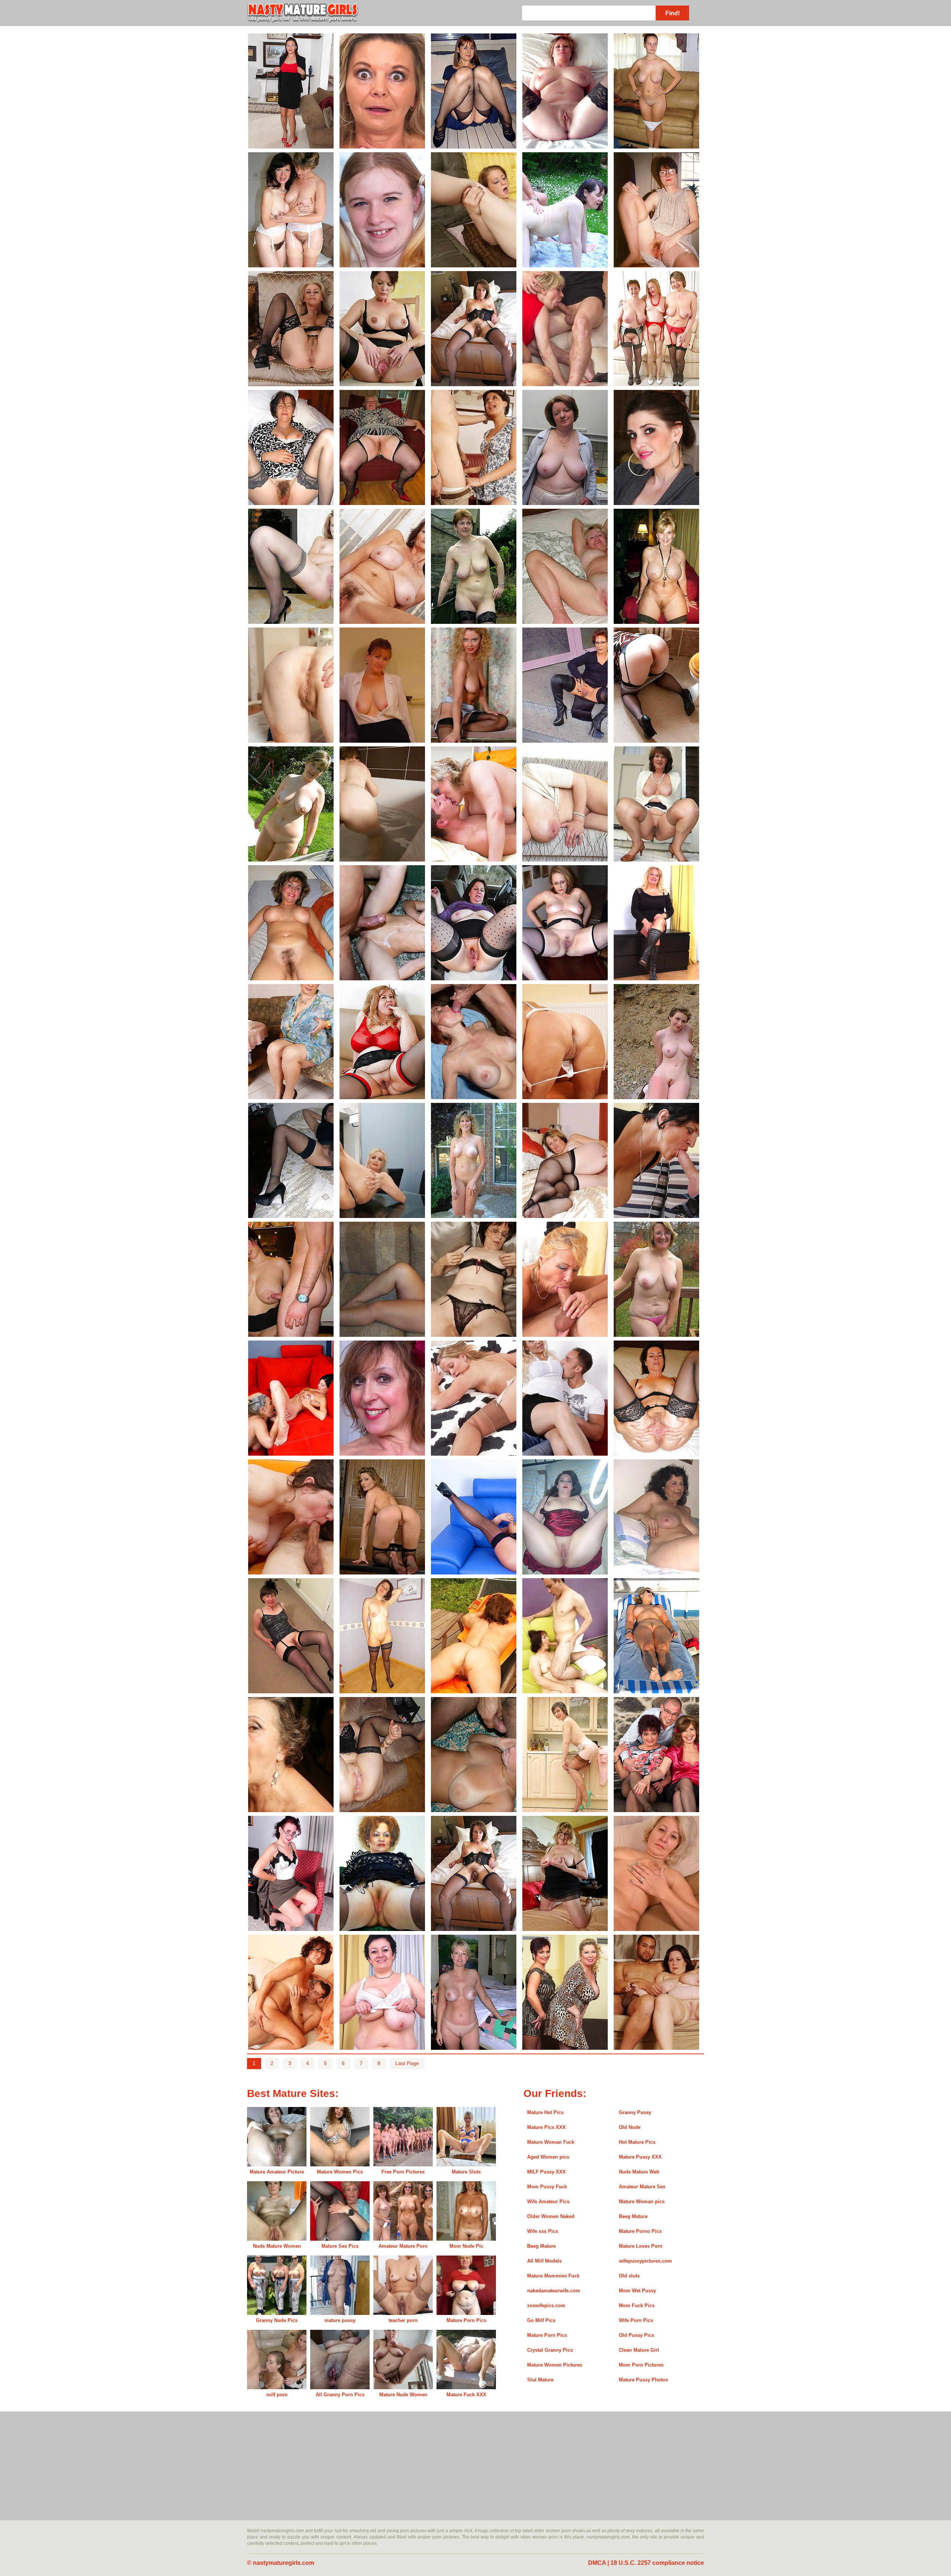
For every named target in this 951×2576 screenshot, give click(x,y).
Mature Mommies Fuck (553, 2276)
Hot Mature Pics (637, 2142)
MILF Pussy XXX (546, 2172)
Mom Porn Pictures (641, 2365)
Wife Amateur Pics (548, 2202)
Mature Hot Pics (545, 2112)
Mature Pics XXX (546, 2127)
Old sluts (629, 2276)
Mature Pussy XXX (640, 2157)
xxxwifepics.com (546, 2305)
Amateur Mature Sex (642, 2187)
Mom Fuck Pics (637, 2305)
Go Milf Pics (541, 2320)
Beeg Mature (633, 2216)
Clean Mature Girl (639, 2350)
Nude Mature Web (639, 2172)
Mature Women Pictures (555, 2365)
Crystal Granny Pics (550, 2350)
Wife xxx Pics (543, 2231)
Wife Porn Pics (636, 2320)
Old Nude (630, 2127)
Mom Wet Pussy (637, 2291)
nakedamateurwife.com (554, 2291)
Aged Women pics (548, 2157)
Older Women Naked (551, 2216)
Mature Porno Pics (640, 2231)
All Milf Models (544, 2261)
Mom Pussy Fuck (547, 2187)
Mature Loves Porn (641, 2246)
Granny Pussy (635, 2112)
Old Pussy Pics (637, 2335)
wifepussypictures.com (645, 2261)
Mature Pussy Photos (643, 2380)
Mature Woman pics (642, 2202)
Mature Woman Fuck (551, 2142)
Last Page (407, 2063)
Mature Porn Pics (547, 2335)
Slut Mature (540, 2380)
